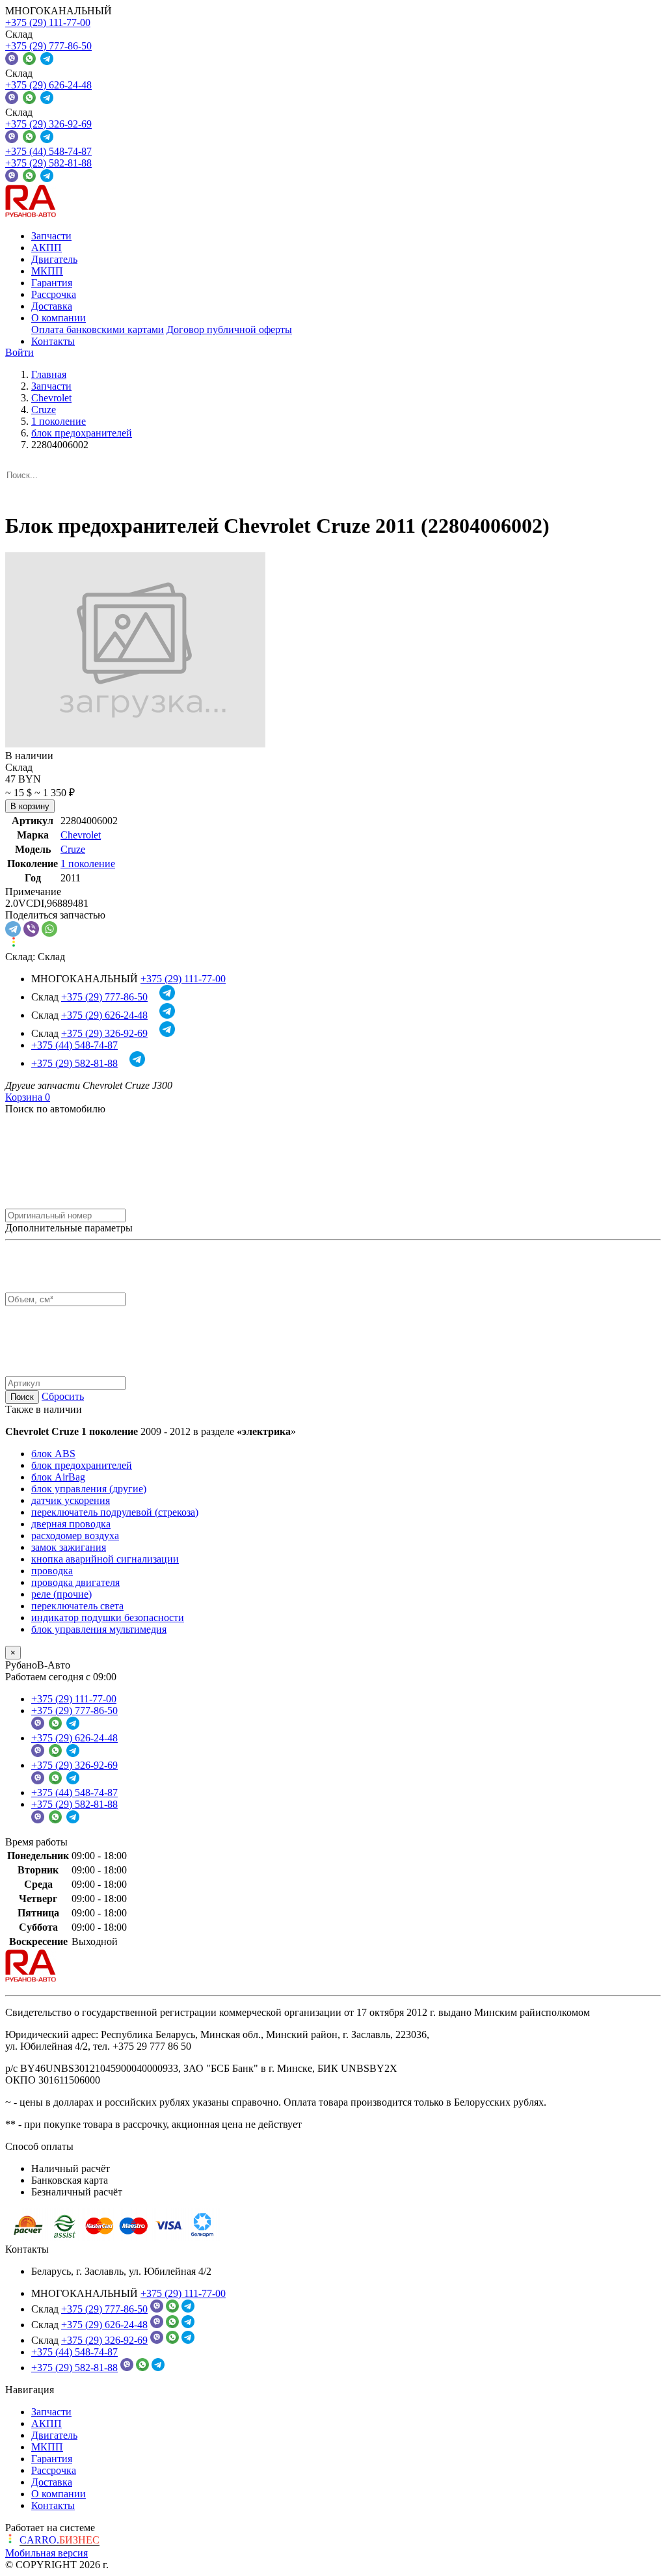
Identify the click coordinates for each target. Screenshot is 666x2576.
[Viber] (31, 929)
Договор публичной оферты (229, 329)
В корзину (30, 806)
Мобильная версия (47, 2553)
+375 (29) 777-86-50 (48, 46)
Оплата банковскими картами (98, 329)
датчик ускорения (71, 1500)
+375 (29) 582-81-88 (48, 163)
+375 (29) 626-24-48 (48, 85)
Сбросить (63, 1396)
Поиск (22, 1397)
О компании (59, 318)
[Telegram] (13, 929)
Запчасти (51, 236)
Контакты (53, 341)
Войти (20, 352)
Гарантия (52, 283)
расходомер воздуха (75, 1536)
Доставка (52, 306)
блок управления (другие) (89, 1489)
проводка (52, 1571)
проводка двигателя (75, 1582)
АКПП (47, 248)
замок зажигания (69, 1547)
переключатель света (77, 1606)
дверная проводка (71, 1524)
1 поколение (88, 864)
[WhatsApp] (49, 929)
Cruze (73, 849)
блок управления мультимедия (99, 1629)
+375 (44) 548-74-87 (48, 151)
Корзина (28, 1097)
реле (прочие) (61, 1594)
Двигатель (54, 259)
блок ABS (53, 1454)
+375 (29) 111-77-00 (48, 22)
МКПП (47, 271)
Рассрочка (54, 294)
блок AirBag (58, 1477)
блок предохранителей (82, 1465)
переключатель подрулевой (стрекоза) (115, 1512)
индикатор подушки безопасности (108, 1617)
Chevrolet (81, 835)
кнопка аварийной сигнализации (105, 1559)
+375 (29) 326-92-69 (48, 124)
